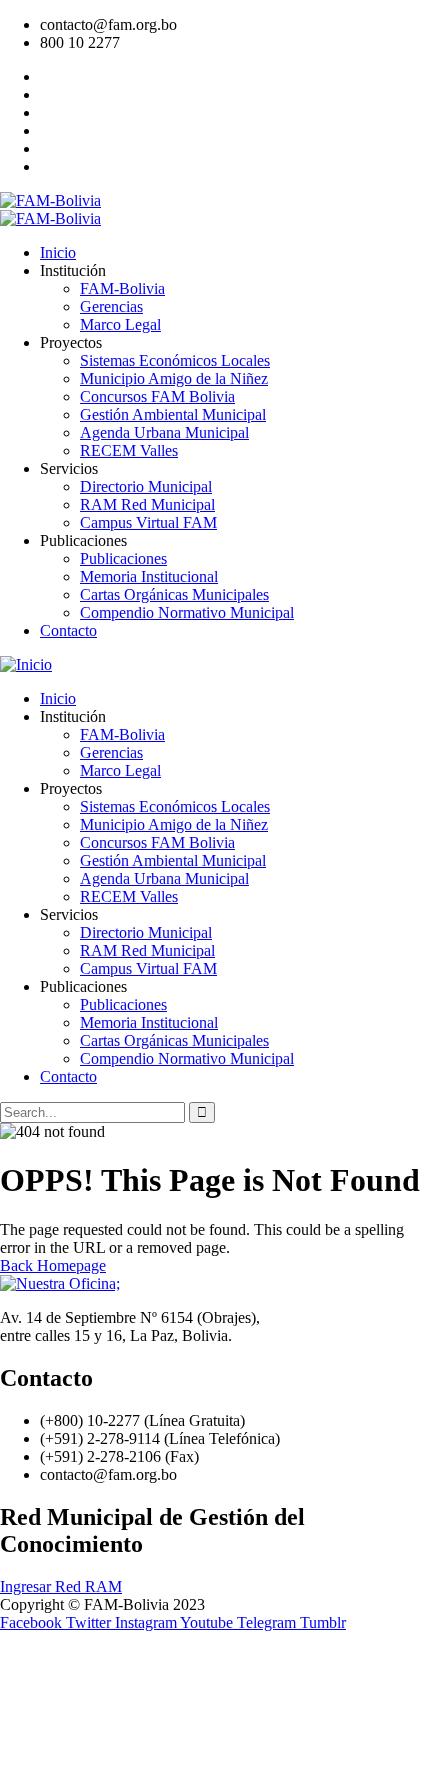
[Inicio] (26, 664)
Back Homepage (53, 1265)
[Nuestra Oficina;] (60, 1283)
